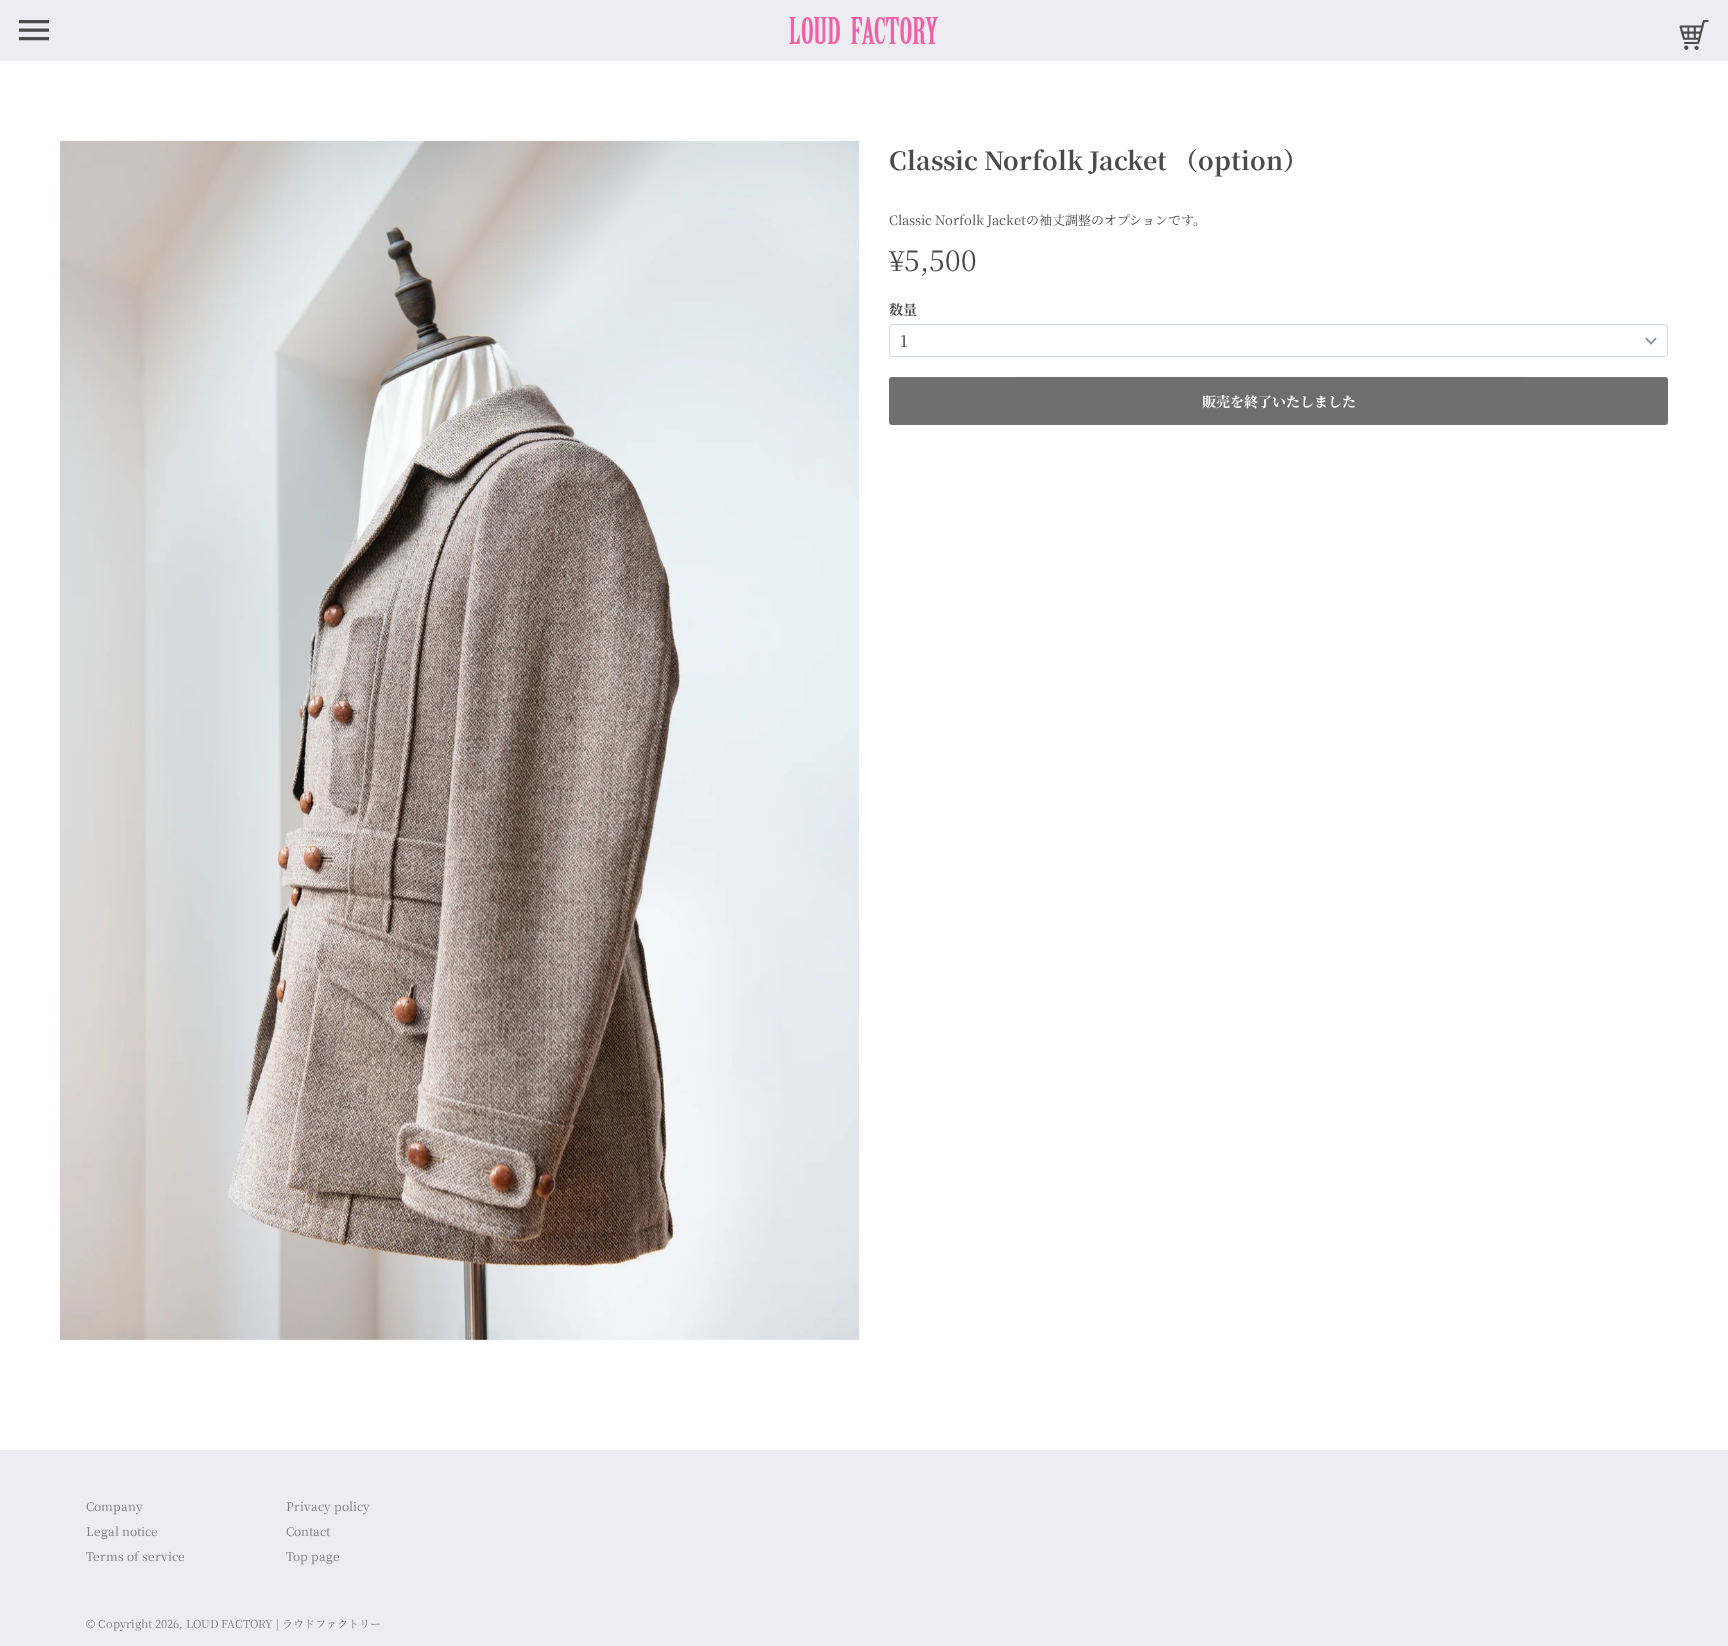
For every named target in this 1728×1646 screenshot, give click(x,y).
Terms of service (135, 1555)
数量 (903, 309)
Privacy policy (328, 1505)
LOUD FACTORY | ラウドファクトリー (283, 1623)
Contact (308, 1530)
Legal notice (122, 1530)
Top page (313, 1555)
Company (114, 1505)
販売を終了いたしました (1279, 401)
